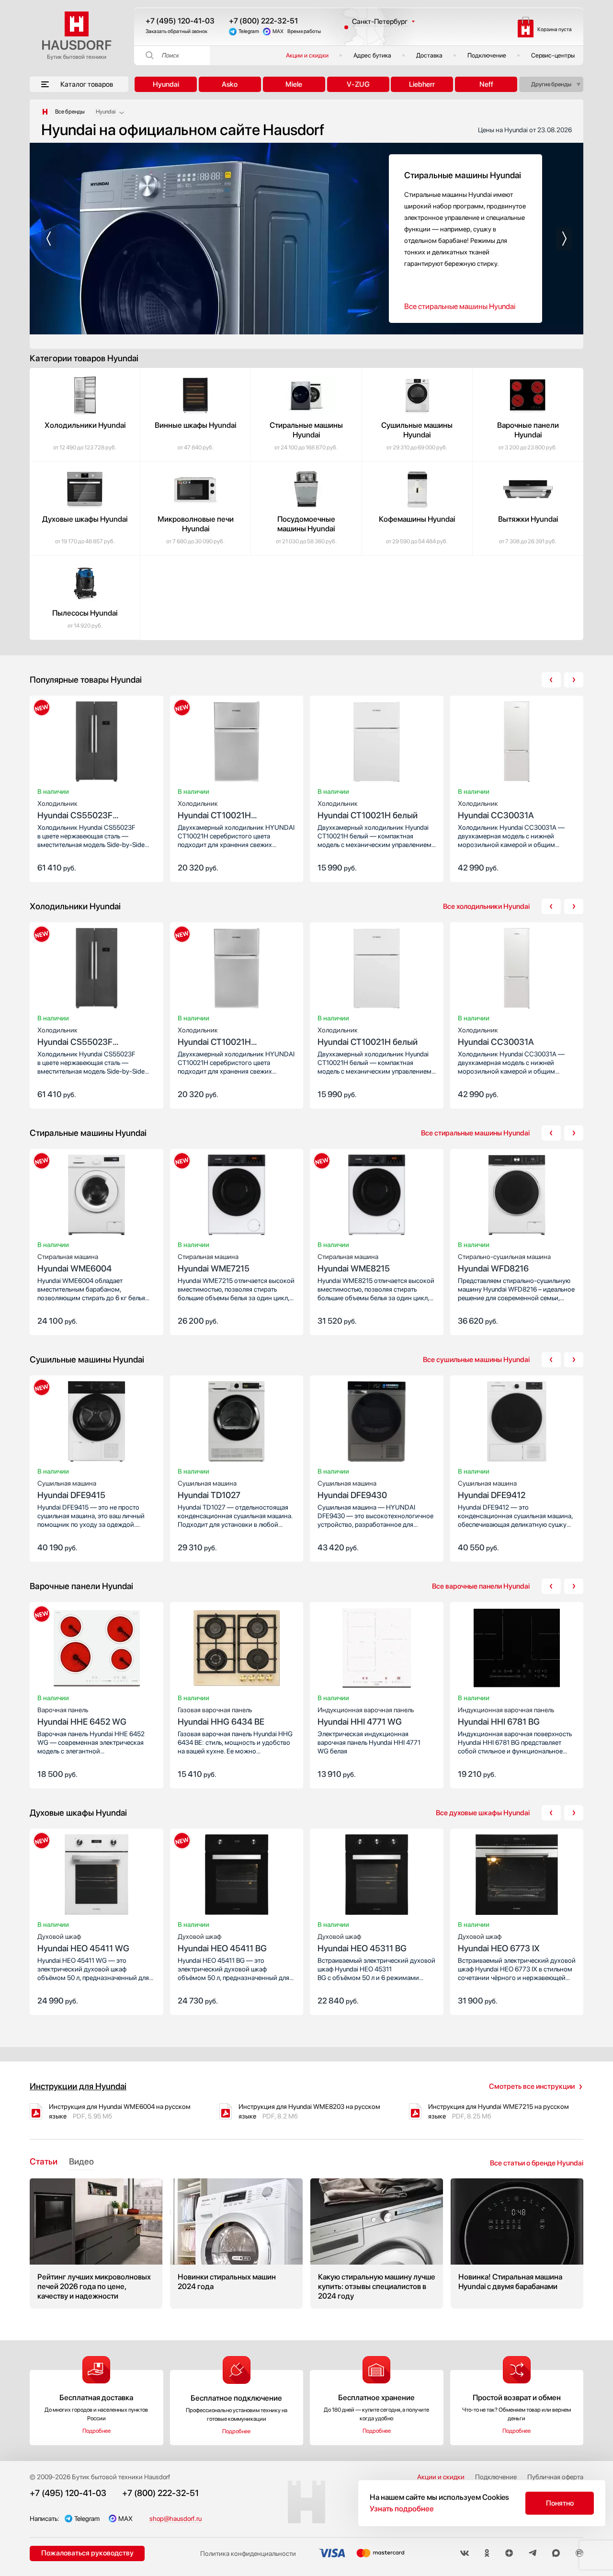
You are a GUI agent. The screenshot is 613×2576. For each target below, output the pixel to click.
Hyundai (166, 84)
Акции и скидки (307, 55)
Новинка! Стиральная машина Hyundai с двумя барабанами (517, 2244)
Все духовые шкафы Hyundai (483, 1813)
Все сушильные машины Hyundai (476, 1360)
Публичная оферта (555, 2477)
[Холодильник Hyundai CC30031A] (517, 744)
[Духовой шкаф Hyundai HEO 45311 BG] (377, 1877)
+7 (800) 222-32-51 (263, 21)
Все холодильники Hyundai (486, 906)
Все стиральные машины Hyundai (460, 306)
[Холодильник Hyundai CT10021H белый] (377, 744)
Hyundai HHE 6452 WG (82, 1716)
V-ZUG (358, 84)
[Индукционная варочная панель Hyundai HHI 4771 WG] (377, 1650)
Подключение (487, 55)
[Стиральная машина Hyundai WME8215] (377, 1197)
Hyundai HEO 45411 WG (83, 1943)
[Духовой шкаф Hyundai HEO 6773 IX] (517, 1877)
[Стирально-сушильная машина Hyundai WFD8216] (517, 1197)
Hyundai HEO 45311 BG (362, 1943)
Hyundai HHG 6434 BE (221, 1716)
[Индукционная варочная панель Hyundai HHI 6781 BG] (517, 1650)
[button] (49, 239)
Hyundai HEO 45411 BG (222, 1943)
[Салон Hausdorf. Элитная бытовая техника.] (45, 112)
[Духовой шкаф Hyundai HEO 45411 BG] (237, 1877)
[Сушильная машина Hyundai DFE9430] (377, 1423)
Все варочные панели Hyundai (481, 1586)
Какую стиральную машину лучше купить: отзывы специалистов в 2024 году (377, 2244)
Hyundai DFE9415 (71, 1490)
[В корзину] (146, 867)
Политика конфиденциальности (248, 2553)
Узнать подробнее (402, 2509)
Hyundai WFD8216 (504, 1263)
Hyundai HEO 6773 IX (499, 1943)
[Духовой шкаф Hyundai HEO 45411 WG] (96, 1877)
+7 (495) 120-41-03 (180, 21)
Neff (486, 84)
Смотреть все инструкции (532, 2086)
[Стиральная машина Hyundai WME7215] (237, 1197)
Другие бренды (551, 84)
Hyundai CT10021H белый (368, 810)
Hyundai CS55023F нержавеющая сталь (78, 810)
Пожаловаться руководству (87, 2553)
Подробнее (96, 2431)
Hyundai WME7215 (214, 1263)
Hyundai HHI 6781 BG (506, 1716)
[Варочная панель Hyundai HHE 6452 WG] (96, 1650)
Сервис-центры (553, 55)
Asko (230, 84)
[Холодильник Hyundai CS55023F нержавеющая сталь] (96, 744)
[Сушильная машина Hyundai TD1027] (237, 1423)
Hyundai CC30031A (496, 810)
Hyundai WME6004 (74, 1263)
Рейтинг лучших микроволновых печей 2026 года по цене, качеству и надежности (96, 2244)
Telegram (249, 31)
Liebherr (422, 84)
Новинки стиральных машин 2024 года (236, 2244)
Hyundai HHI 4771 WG (366, 1716)
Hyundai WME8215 (354, 1263)
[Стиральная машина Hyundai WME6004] (96, 1197)
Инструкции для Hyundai (78, 2086)
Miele (294, 84)
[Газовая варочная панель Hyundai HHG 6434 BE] (237, 1650)
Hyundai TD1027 (209, 1490)
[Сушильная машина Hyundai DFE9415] (96, 1423)
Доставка (429, 55)
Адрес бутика (372, 55)
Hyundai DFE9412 (492, 1490)
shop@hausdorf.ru (176, 2519)
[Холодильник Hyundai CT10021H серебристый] (237, 744)
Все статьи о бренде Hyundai (537, 2163)
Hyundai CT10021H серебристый (214, 810)
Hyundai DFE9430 (352, 1490)
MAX (278, 31)
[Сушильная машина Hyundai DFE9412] (517, 1423)
